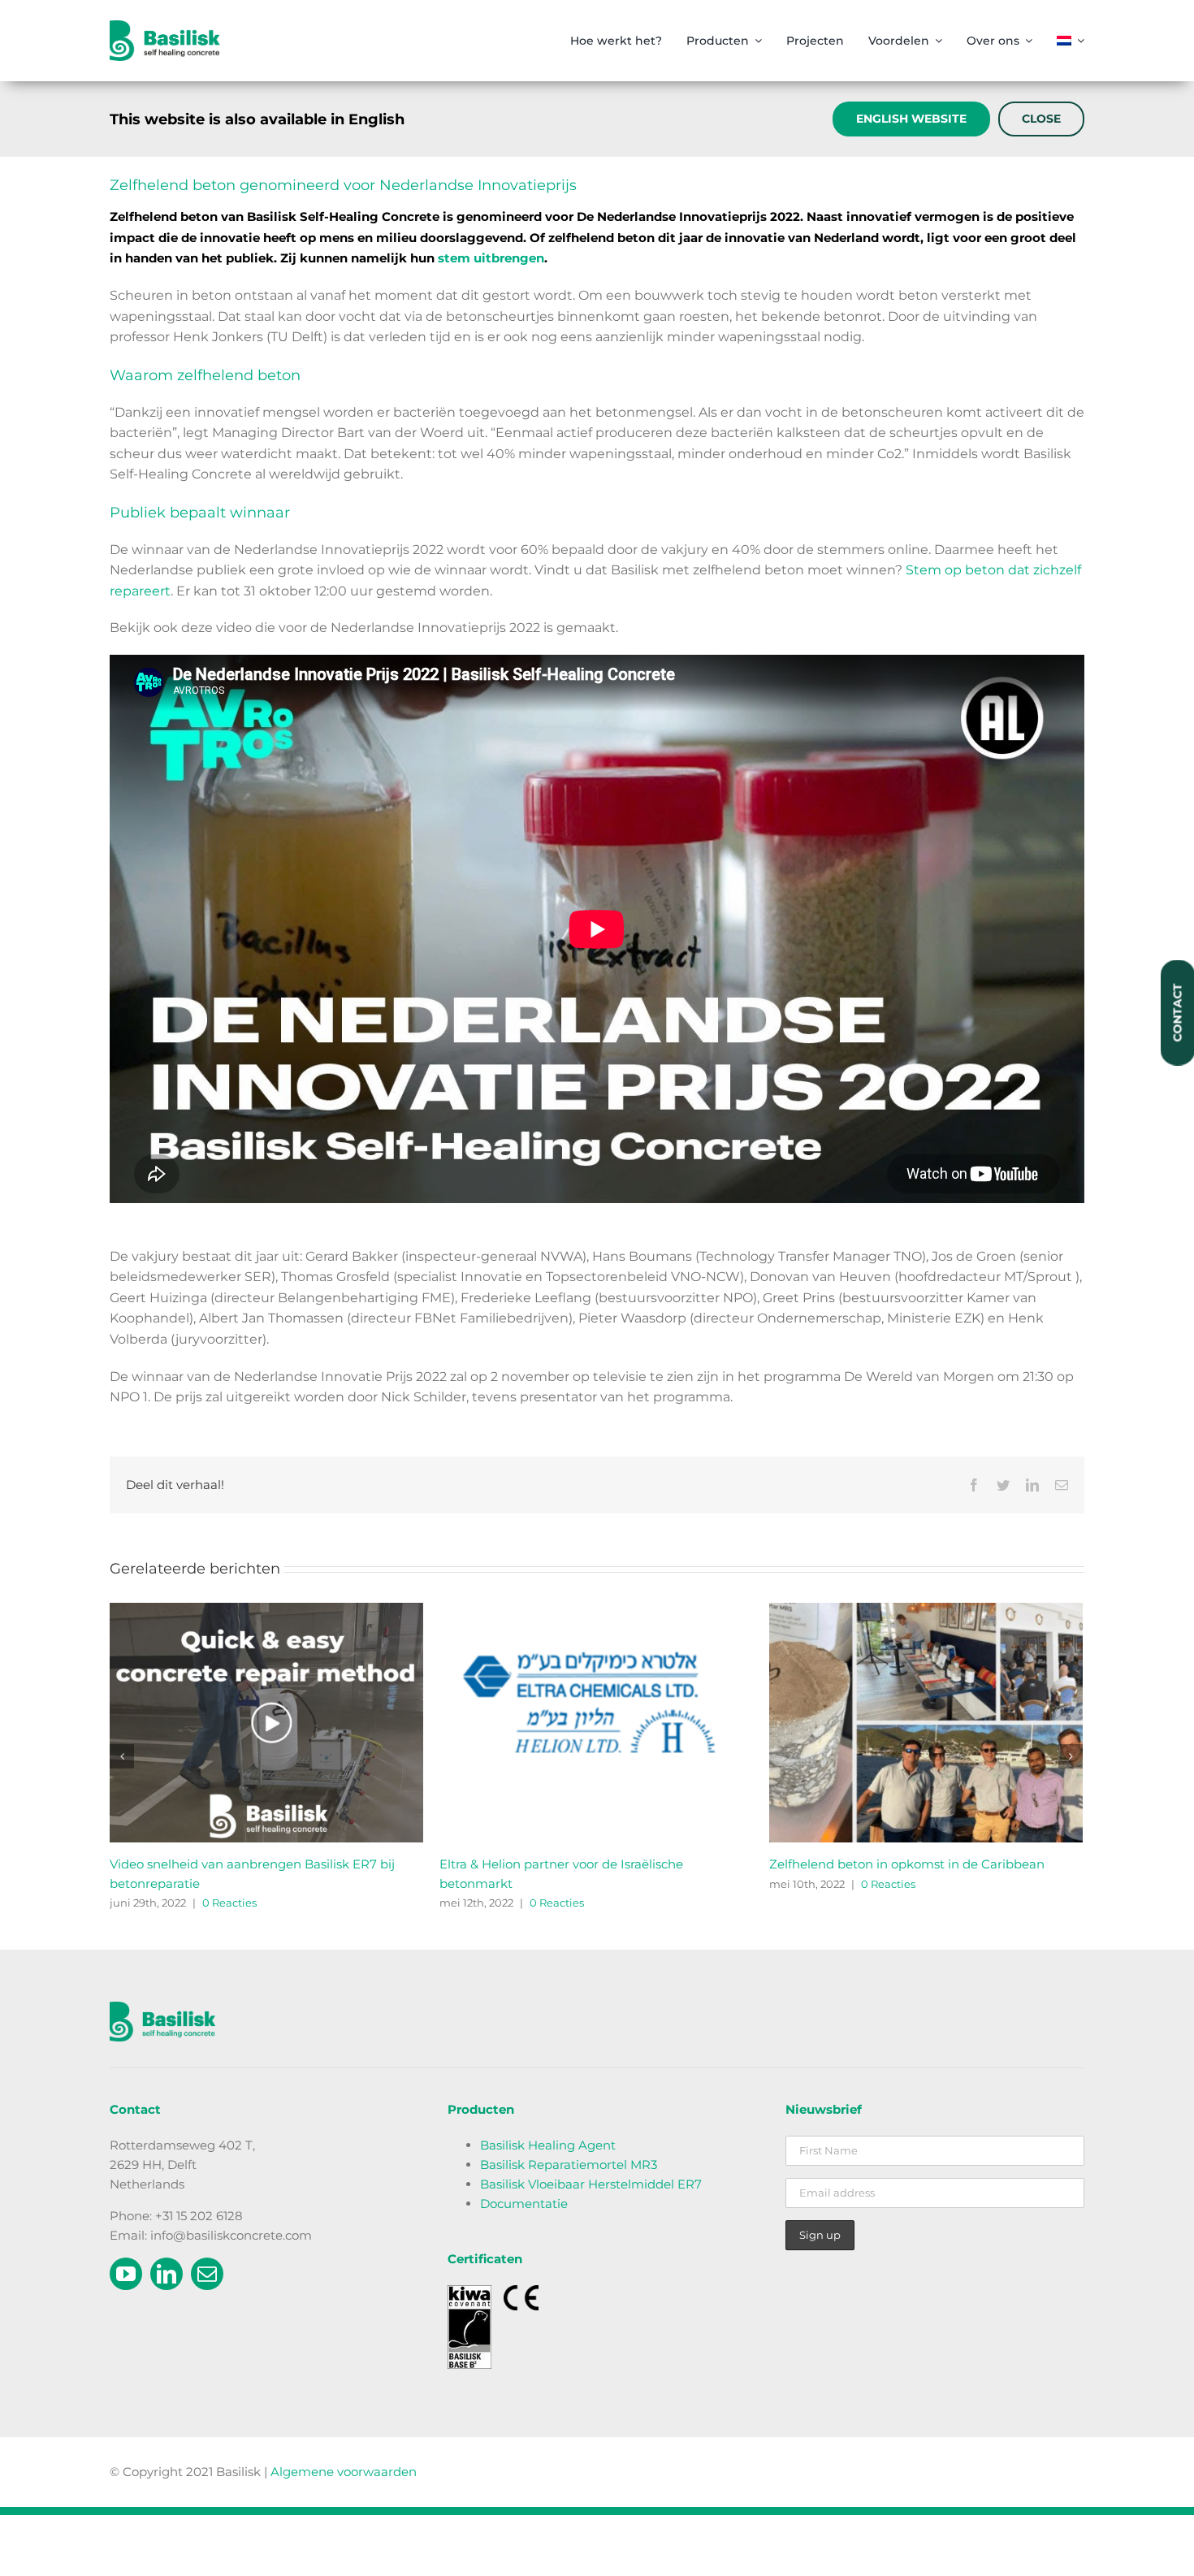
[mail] (207, 2274)
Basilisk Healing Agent (548, 2145)
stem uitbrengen (491, 258)
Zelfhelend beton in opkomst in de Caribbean (907, 1864)
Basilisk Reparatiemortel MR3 (569, 2165)
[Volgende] (1071, 1756)
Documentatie (524, 2204)
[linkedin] (167, 2274)
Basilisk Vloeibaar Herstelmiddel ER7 (591, 2184)
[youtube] (126, 2274)
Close (1041, 119)
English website (911, 119)
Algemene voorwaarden (344, 2472)
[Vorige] (122, 1756)
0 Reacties (229, 1903)
